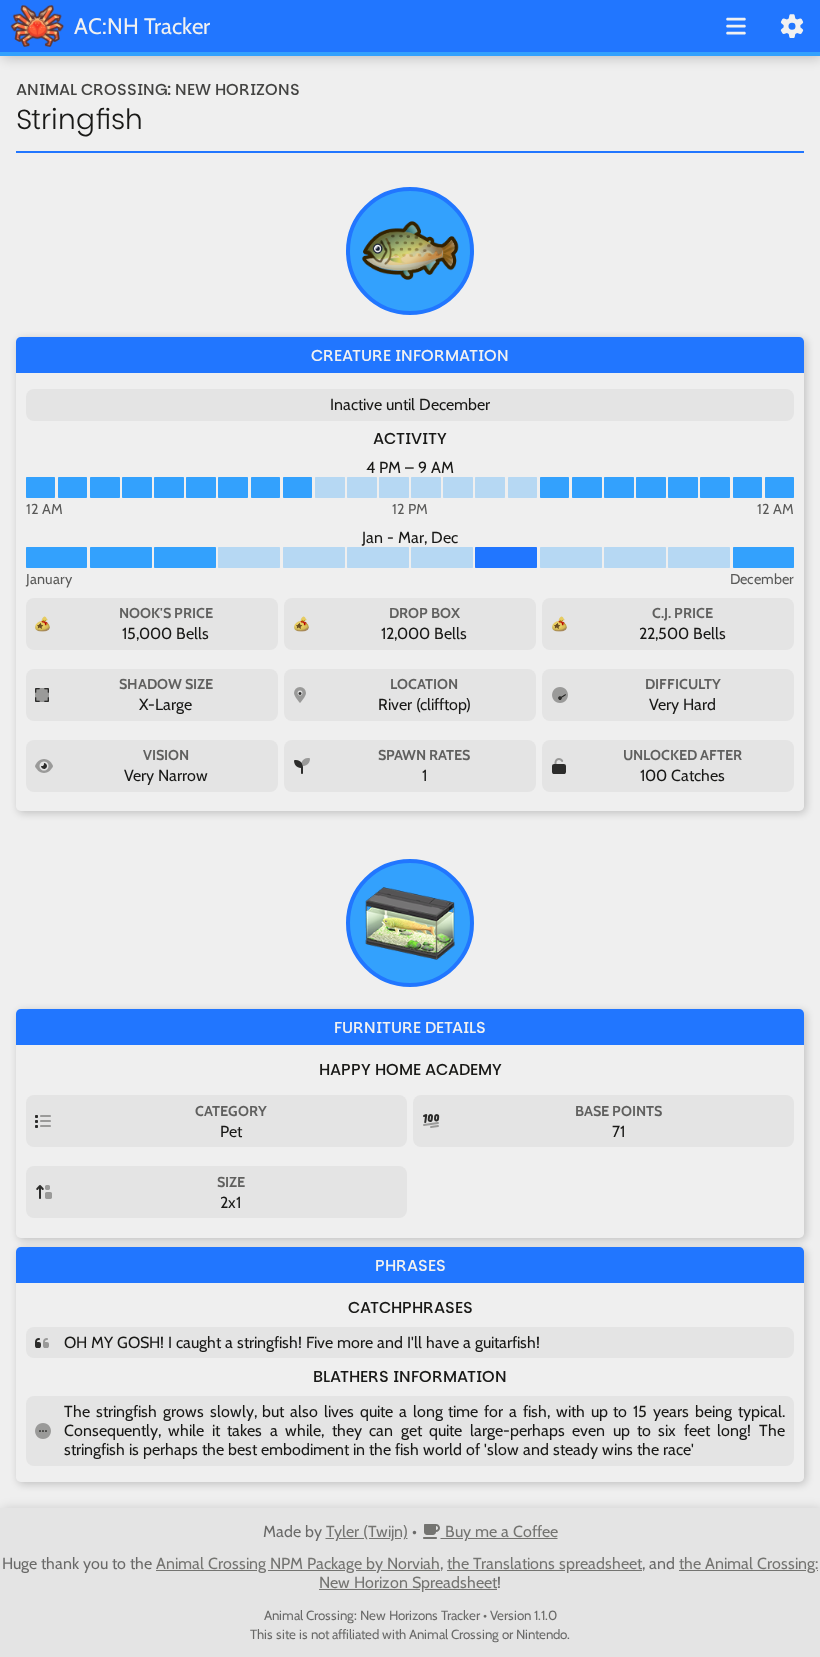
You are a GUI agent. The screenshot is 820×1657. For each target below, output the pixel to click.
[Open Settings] (792, 28)
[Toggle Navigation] (736, 28)
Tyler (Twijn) (367, 1531)
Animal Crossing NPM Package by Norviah (298, 1563)
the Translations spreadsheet (544, 1563)
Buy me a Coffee (499, 1531)
